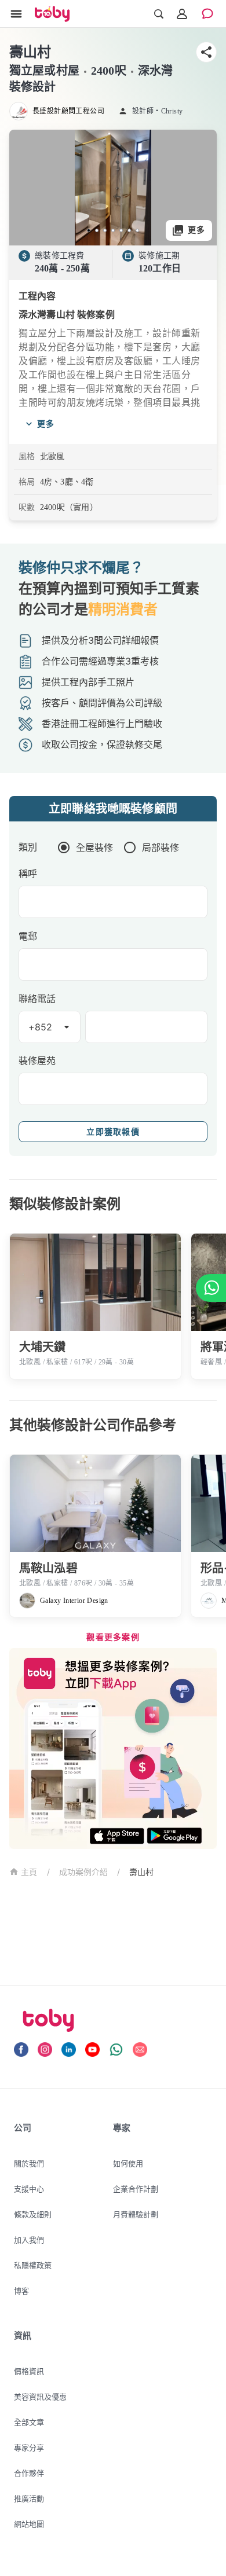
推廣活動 (29, 2498)
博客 (21, 2291)
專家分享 (29, 2447)
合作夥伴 (29, 2473)
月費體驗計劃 (136, 2214)
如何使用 (128, 2163)
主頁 (29, 1872)
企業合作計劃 (136, 2189)
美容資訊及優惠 (40, 2397)
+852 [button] (41, 1027)
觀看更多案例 (113, 1637)
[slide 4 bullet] (113, 230)
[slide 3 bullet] (105, 230)
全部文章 (29, 2422)
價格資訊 (29, 2371)
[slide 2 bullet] (97, 230)
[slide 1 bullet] (89, 230)
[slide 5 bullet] (121, 230)
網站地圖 (29, 2524)
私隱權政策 (33, 2265)
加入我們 (29, 2240)
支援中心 (29, 2189)
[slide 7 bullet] (137, 230)
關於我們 (29, 2163)
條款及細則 (33, 2214)
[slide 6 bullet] (129, 230)
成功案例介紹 (83, 1872)
